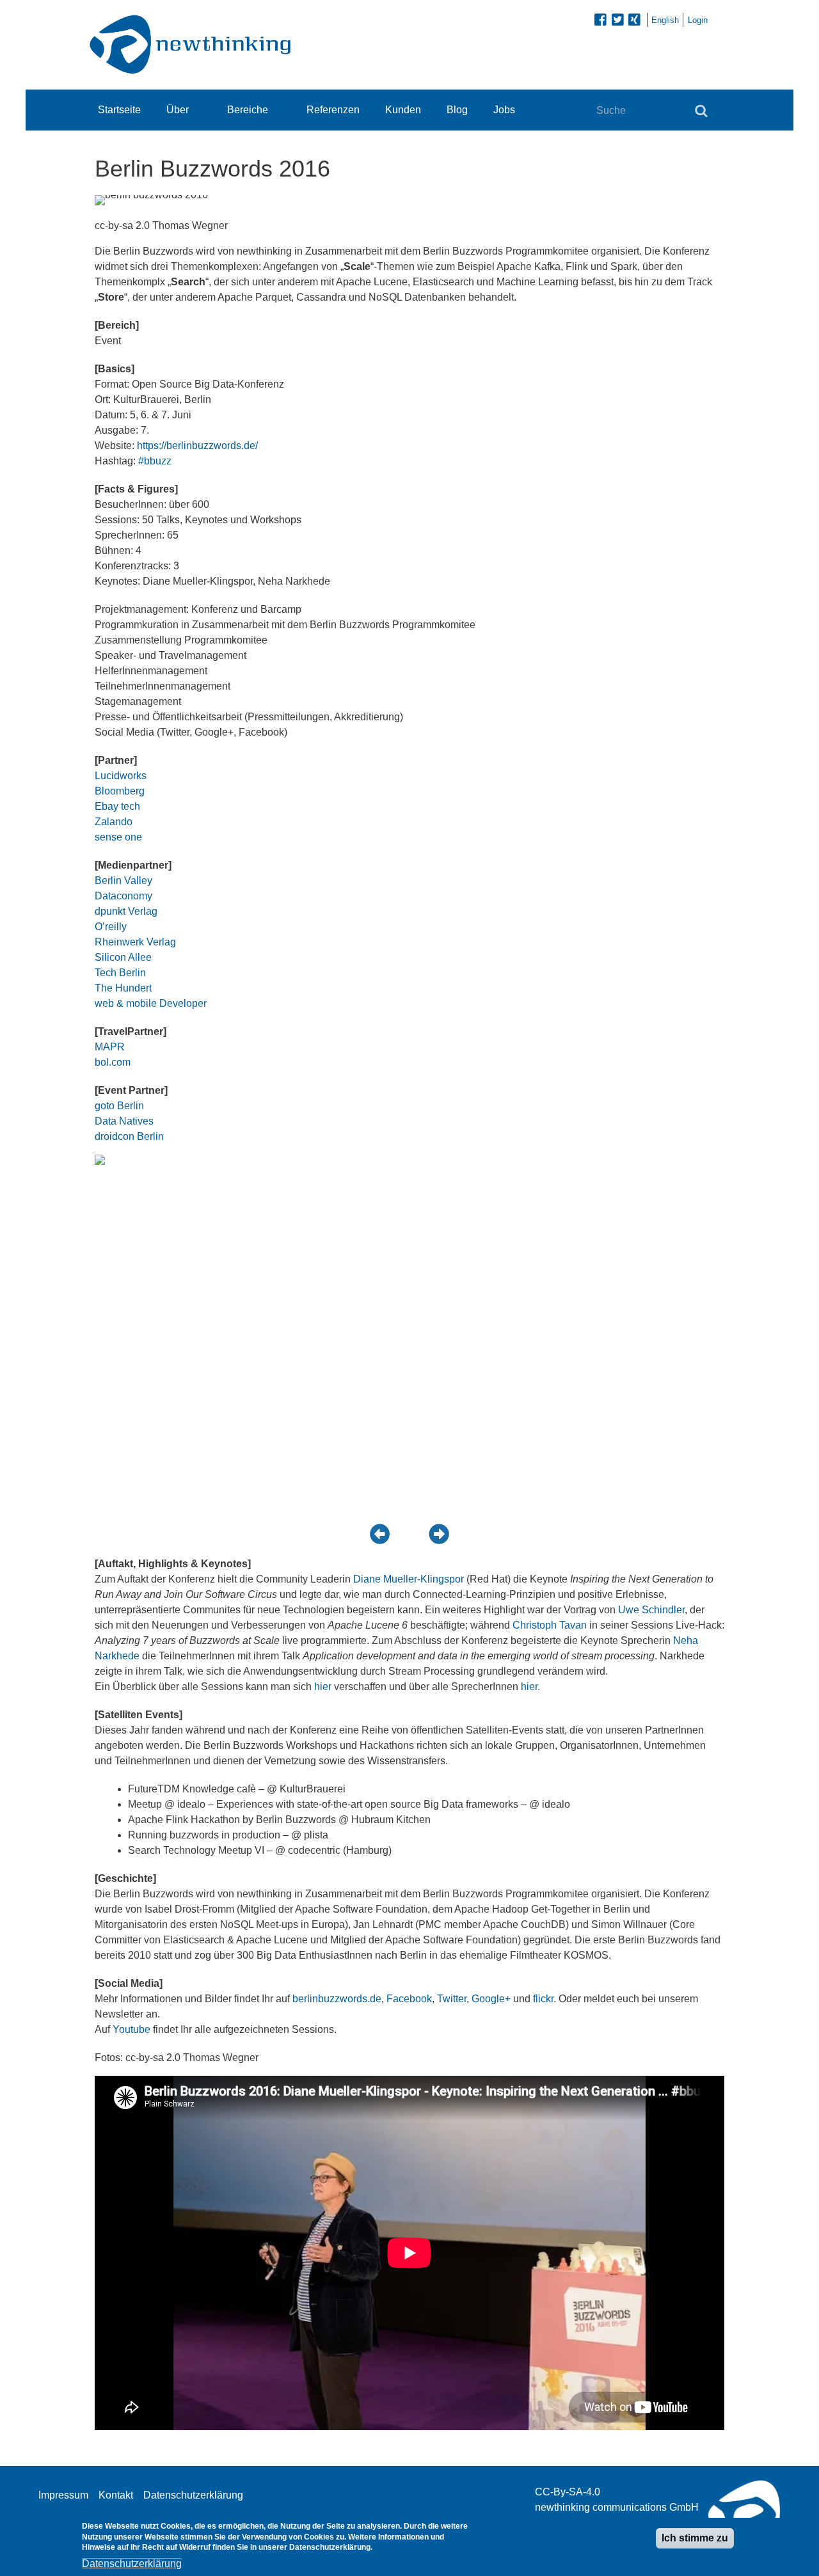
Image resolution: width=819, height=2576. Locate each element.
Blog (457, 110)
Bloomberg (120, 791)
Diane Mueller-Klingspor (409, 1579)
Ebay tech (117, 806)
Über (178, 110)
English (665, 20)
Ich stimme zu (695, 2538)
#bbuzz (155, 461)
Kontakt (116, 2495)
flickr (543, 1999)
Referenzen (333, 110)
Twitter (452, 1999)
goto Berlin (119, 1106)
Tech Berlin (120, 973)
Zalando (114, 822)
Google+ (491, 1999)
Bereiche (248, 110)
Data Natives (124, 1121)
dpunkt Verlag (126, 911)
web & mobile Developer (151, 1003)
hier (323, 1687)
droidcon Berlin (129, 1136)
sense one (118, 837)
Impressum (63, 2495)
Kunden (403, 110)
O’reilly (111, 927)
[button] (380, 1533)
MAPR (110, 1047)
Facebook (409, 1999)
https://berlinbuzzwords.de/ (197, 446)
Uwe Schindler (651, 1610)
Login (698, 20)
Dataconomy (123, 896)
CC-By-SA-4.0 (568, 2492)
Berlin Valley (123, 881)
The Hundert (123, 988)
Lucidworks (121, 776)
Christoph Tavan (550, 1625)
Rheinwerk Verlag (135, 942)
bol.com (113, 1062)
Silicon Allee (123, 957)
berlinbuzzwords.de (337, 1999)
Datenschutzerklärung (193, 2495)
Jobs (504, 110)
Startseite (119, 110)
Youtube (131, 2029)
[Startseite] (194, 44)
